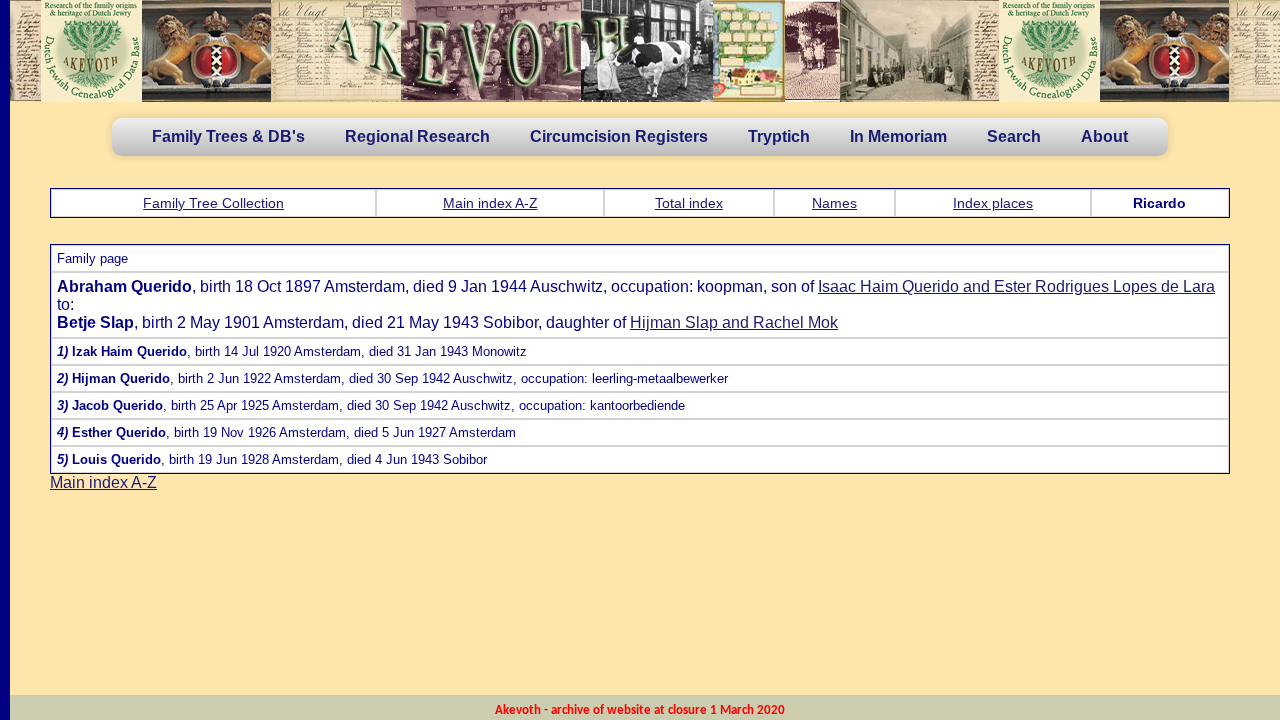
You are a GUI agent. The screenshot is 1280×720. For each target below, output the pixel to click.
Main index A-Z (490, 203)
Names (834, 203)
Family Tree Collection (213, 203)
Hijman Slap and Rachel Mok (734, 322)
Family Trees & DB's (228, 136)
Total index (689, 203)
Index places (993, 203)
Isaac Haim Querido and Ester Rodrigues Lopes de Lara (1016, 286)
